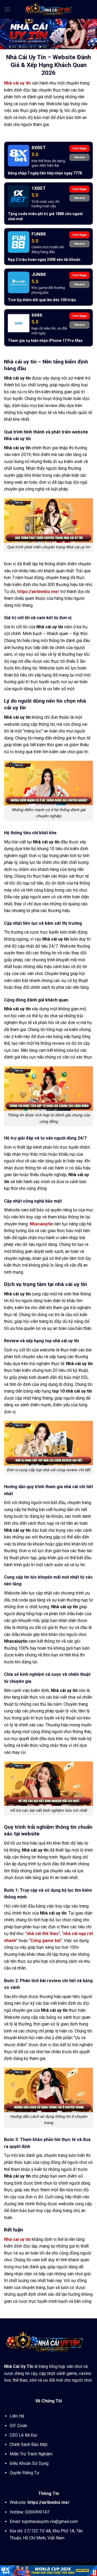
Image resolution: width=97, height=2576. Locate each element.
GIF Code (18, 2426)
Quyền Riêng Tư (25, 2473)
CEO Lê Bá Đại (23, 2435)
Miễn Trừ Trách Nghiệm (31, 2454)
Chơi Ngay (79, 148)
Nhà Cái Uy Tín (19, 2366)
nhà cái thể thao (43, 1934)
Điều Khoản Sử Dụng (29, 2463)
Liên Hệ (17, 2416)
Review (80, 157)
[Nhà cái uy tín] (48, 9)
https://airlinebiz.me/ (38, 592)
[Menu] (7, 9)
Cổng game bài (46, 1941)
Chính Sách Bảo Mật (29, 2444)
